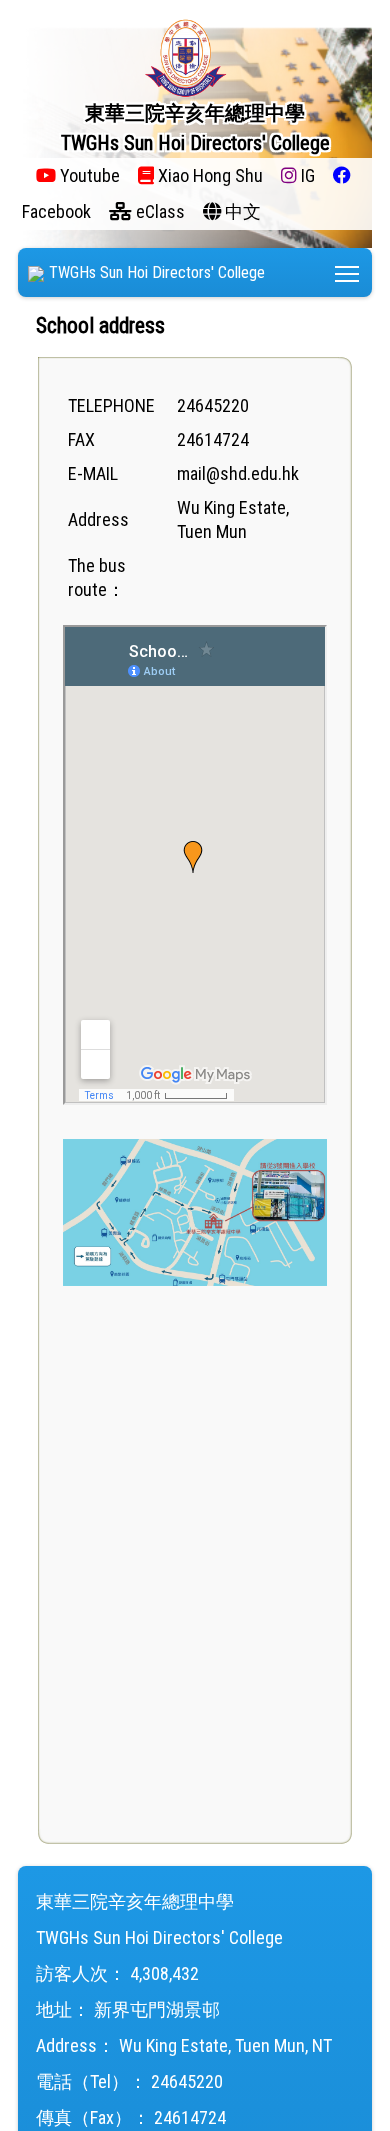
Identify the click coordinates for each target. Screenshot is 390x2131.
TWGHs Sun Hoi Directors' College (157, 272)
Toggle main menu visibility (347, 272)
